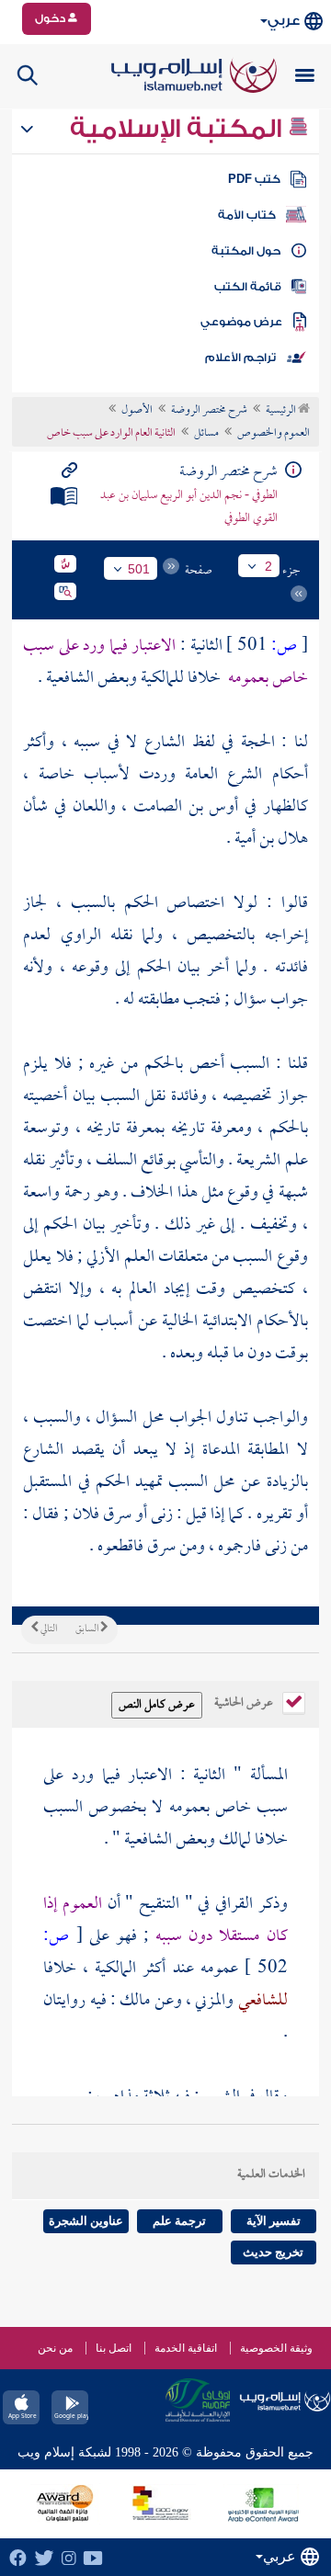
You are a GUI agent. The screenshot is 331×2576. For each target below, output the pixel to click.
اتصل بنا (114, 2348)
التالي (48, 1629)
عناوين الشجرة (86, 2221)
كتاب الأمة (247, 215)
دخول (51, 18)
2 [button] (268, 566)
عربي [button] (284, 21)
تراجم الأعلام (240, 357)
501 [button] (139, 569)
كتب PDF (254, 179)
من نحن (55, 2348)
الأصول (137, 411)
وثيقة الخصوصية (276, 2348)
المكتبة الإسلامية (179, 129)
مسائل (206, 434)
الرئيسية (282, 411)
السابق (88, 1629)
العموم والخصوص (274, 434)
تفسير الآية (274, 2221)
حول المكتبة (246, 251)
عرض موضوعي (241, 322)
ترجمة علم (179, 2221)
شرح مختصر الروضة (209, 411)
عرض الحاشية (245, 1701)
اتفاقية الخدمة (186, 2348)
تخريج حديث (273, 2252)
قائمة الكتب (248, 287)
